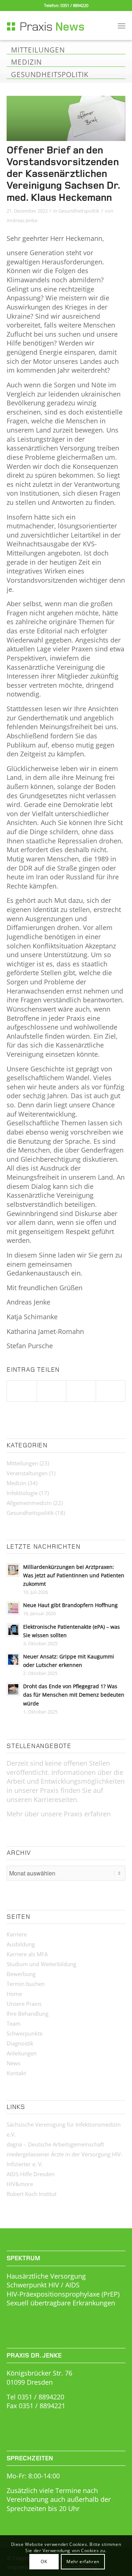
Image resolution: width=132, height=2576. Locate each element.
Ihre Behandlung (27, 2014)
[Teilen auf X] (52, 1391)
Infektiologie (22, 1493)
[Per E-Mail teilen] (111, 1391)
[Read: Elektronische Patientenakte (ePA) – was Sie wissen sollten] (13, 1630)
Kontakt (16, 2073)
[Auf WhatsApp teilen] (81, 1391)
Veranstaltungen (27, 1473)
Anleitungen (22, 2053)
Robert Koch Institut (32, 2194)
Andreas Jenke (22, 220)
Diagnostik (20, 2043)
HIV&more (20, 2184)
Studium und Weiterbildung (41, 1964)
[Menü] (122, 25)
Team (14, 2023)
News (14, 2063)
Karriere (17, 1934)
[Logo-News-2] (54, 25)
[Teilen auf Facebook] (22, 1391)
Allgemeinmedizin (29, 1503)
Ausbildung (21, 1944)
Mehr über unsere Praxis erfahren (59, 1814)
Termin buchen (26, 1984)
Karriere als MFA (27, 1954)
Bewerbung (21, 1974)
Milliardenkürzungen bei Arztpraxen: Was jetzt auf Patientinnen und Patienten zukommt (74, 1575)
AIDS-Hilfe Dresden (31, 2174)
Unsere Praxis (24, 2004)
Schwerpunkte (25, 2033)
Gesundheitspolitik (79, 211)
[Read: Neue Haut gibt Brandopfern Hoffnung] (13, 1608)
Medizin (16, 1483)
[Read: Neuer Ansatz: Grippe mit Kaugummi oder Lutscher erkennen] (13, 1660)
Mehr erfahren (83, 2561)
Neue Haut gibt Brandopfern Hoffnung (70, 1605)
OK (44, 2561)
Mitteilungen (22, 1463)
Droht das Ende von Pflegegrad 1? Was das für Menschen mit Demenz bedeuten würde (74, 1695)
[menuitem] (122, 25)
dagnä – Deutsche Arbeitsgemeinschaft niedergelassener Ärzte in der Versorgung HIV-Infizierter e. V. (65, 2154)
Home (14, 1994)
